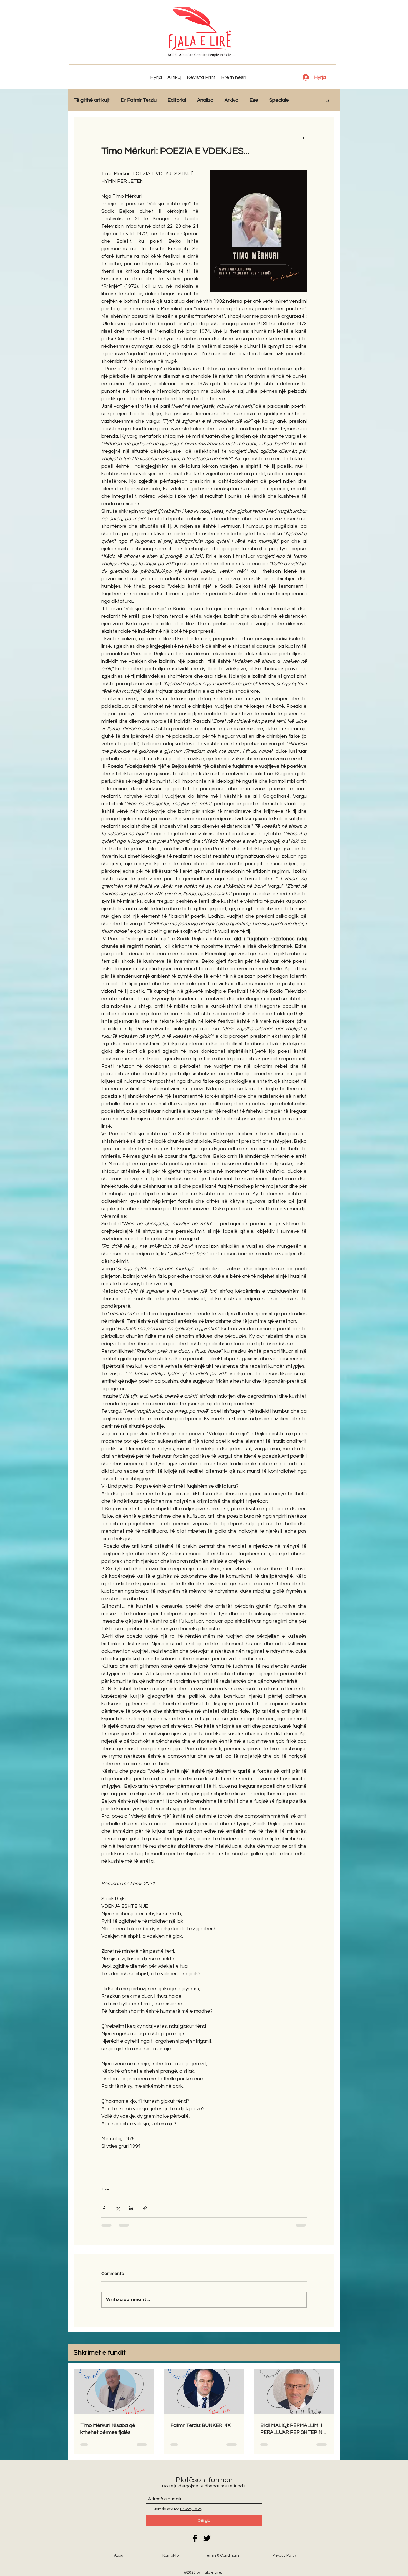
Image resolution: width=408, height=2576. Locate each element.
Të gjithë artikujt (92, 100)
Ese (254, 100)
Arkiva (231, 100)
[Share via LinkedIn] (131, 2208)
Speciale (279, 100)
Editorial (177, 100)
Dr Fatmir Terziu (139, 100)
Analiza (205, 100)
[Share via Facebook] (104, 2208)
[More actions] (303, 137)
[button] (327, 100)
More (306, 100)
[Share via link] (145, 2208)
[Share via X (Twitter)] (118, 2208)
